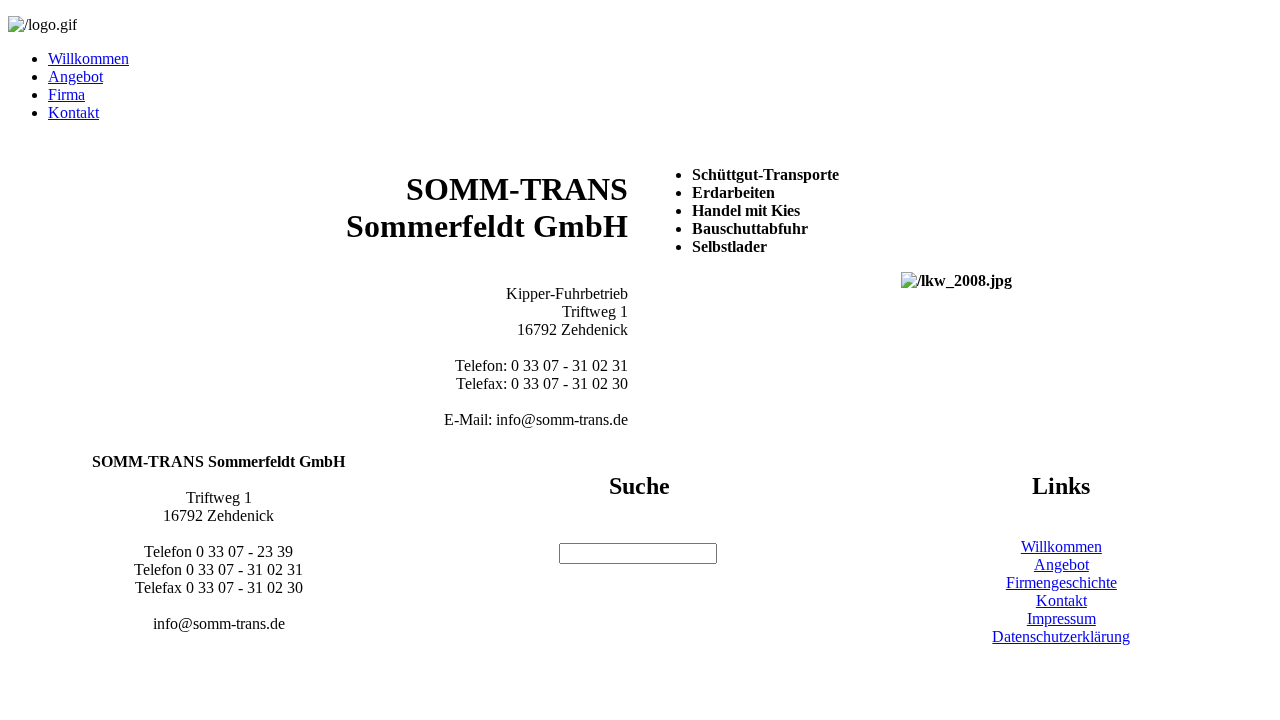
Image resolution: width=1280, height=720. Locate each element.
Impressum (1061, 618)
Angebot (75, 76)
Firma (66, 94)
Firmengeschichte (1061, 582)
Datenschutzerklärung (1061, 636)
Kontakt (73, 112)
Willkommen (88, 58)
